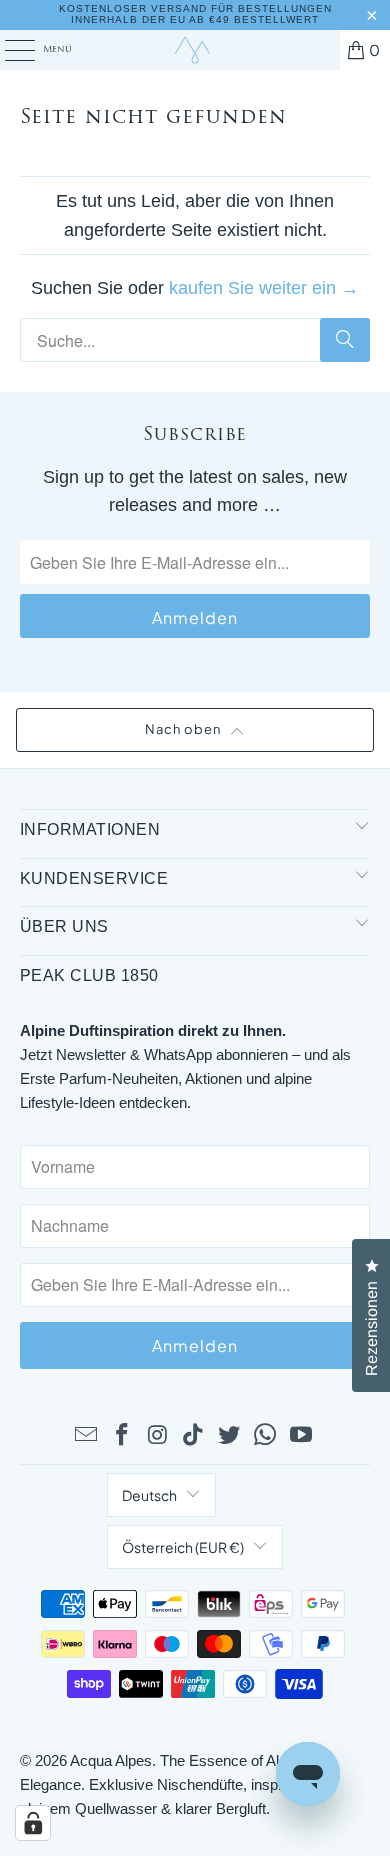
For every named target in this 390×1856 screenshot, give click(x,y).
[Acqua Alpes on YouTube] (301, 1436)
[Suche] (345, 340)
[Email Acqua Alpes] (87, 1436)
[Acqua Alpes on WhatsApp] (266, 1436)
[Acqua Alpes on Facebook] (123, 1436)
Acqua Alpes (111, 1760)
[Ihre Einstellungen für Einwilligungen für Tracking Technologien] (33, 1823)
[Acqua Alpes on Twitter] (230, 1436)
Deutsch (149, 1495)
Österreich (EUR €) (183, 1547)
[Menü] (9, 50)
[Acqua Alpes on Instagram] (158, 1436)
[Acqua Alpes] (195, 50)
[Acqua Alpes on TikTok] (194, 1436)
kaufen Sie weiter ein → (264, 288)
